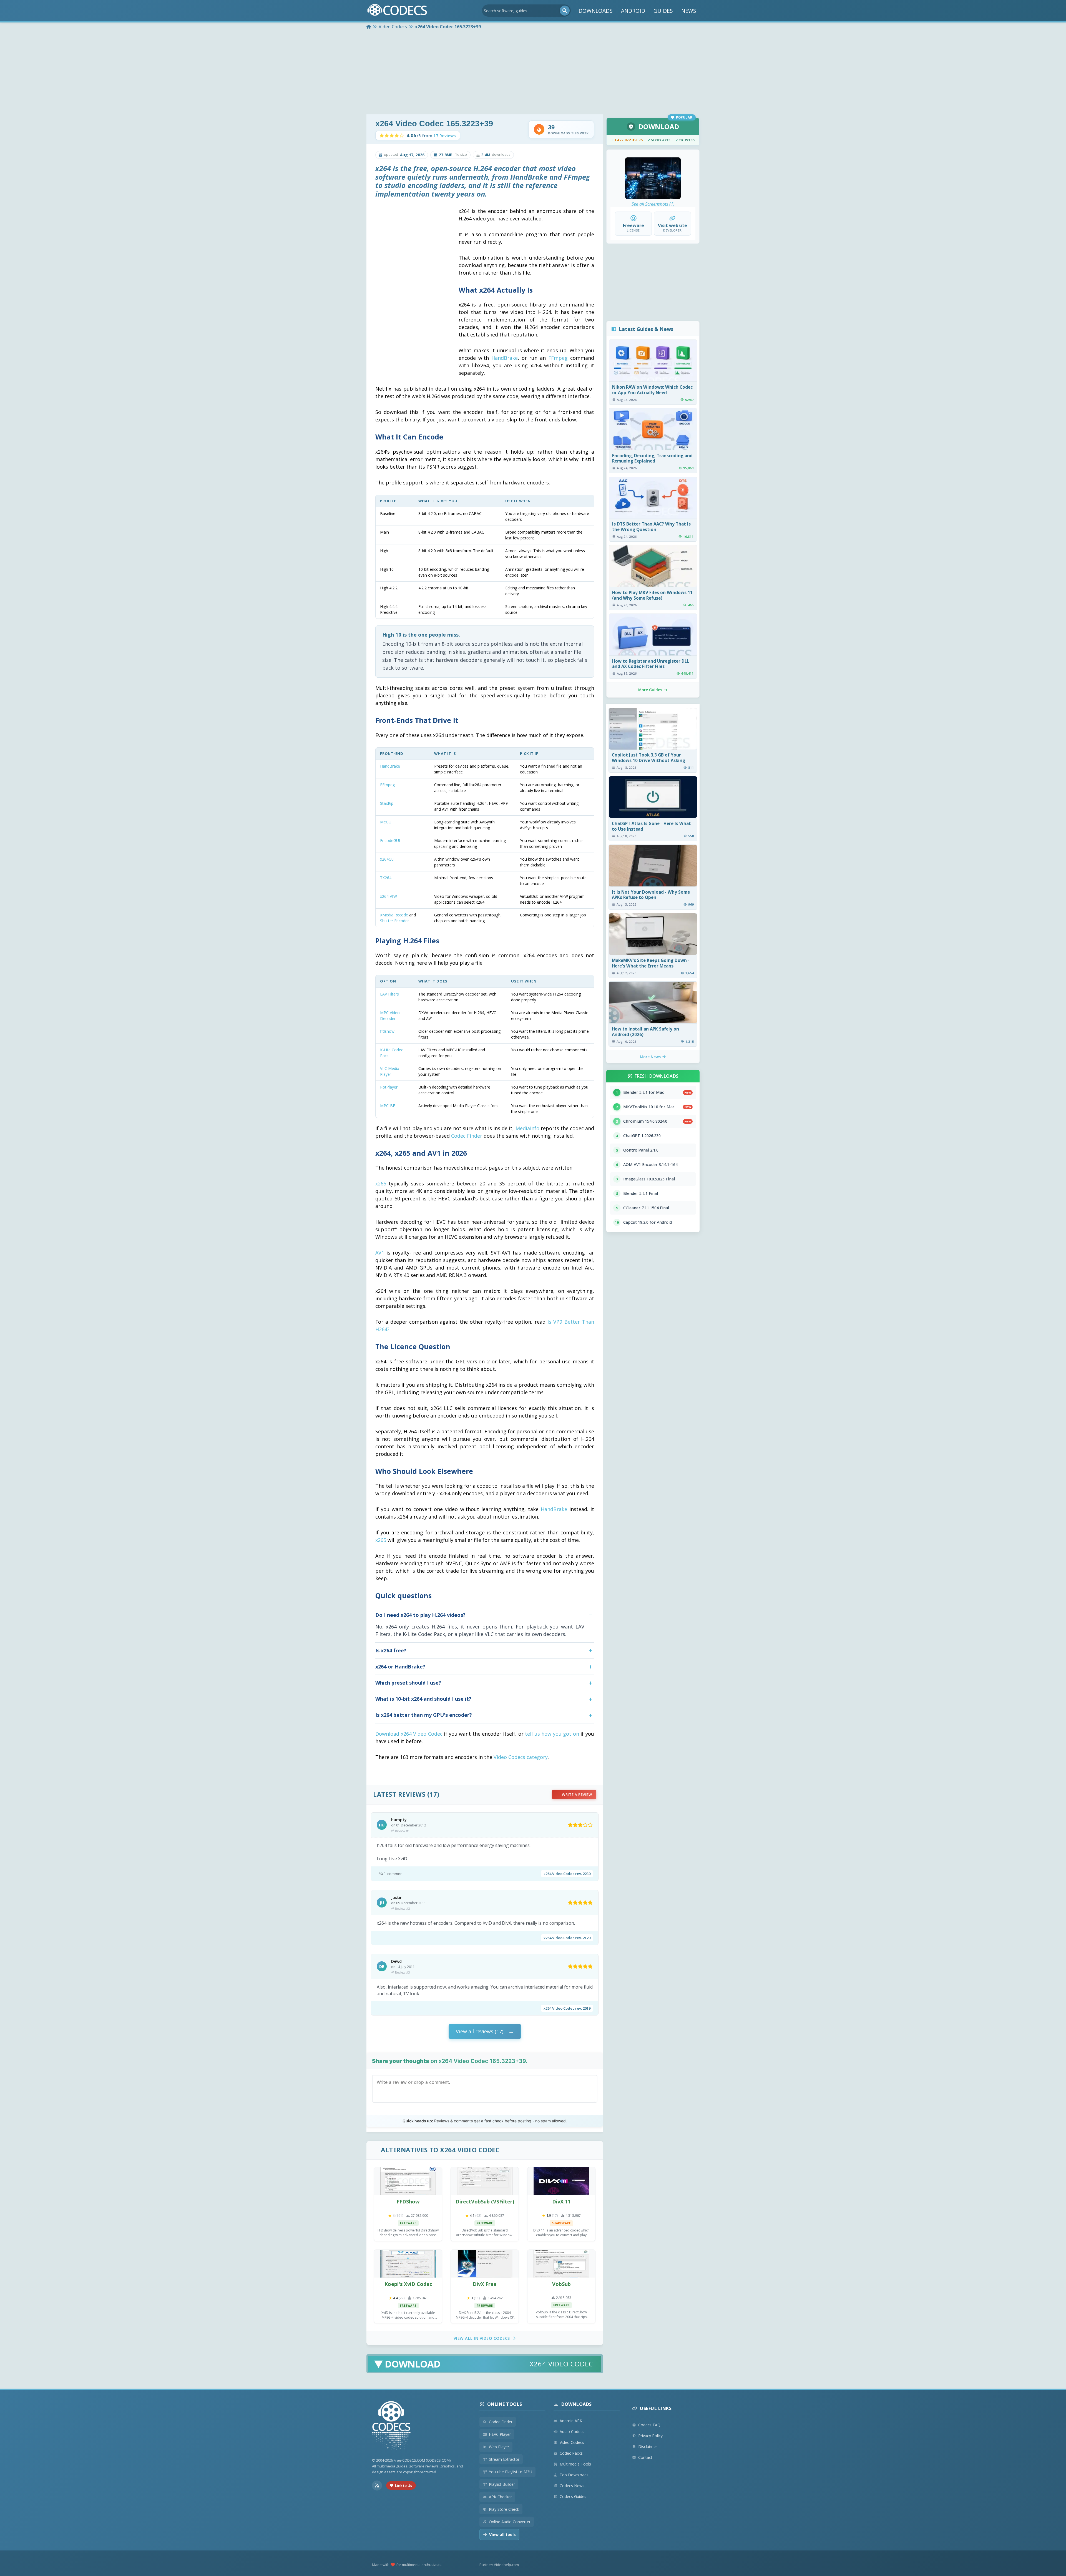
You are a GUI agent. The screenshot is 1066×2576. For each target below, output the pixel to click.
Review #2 (402, 1908)
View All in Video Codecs (482, 2338)
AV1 (380, 1253)
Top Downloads (574, 2475)
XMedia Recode (394, 915)
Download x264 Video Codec (409, 1734)
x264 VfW (389, 896)
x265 (381, 1183)
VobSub (561, 2284)
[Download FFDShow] (408, 2181)
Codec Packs (571, 2453)
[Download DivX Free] (485, 2264)
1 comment (394, 1874)
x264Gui (387, 859)
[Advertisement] (533, 73)
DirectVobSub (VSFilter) (485, 2201)
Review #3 (402, 1972)
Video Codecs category (521, 1757)
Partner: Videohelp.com (499, 2565)
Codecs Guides (573, 2496)
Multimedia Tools (575, 2464)
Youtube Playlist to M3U (511, 2472)
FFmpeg (558, 358)
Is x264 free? (391, 1650)
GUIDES (663, 11)
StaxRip (387, 803)
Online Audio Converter (510, 2522)
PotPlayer (389, 1087)
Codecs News (572, 2486)
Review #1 (402, 1831)
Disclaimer (648, 2446)
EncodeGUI (390, 840)
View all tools (502, 2534)
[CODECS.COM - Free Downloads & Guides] (391, 2427)
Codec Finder (467, 1136)
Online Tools (505, 2404)
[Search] (565, 11)
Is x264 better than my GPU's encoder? (424, 1715)
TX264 (386, 878)
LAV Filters (389, 994)
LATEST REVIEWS (399, 1794)
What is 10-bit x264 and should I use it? (423, 1699)
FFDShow (408, 2201)
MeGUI (386, 822)
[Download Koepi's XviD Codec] (408, 2264)
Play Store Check (504, 2509)
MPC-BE (388, 1106)
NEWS (689, 11)
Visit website (672, 225)
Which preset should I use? (408, 1683)
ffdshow (387, 1031)
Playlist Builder (502, 2484)
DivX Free (485, 2284)
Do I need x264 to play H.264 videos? (420, 1615)
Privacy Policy (650, 2436)
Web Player (499, 2447)
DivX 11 (561, 2201)
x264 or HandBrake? (400, 1667)
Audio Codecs (572, 2432)
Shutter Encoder (394, 921)
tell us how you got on (552, 1734)
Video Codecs (572, 2442)
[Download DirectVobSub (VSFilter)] (485, 2181)
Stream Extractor (504, 2459)
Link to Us (403, 2485)
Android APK (571, 2421)
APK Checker (500, 2497)
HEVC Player (500, 2434)
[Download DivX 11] (561, 2181)
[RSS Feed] (377, 2485)
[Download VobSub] (561, 2264)
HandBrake (505, 358)
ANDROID (633, 11)
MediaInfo (527, 1128)
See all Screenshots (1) (653, 204)
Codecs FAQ (649, 2425)
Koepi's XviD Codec (408, 2284)
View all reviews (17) (480, 2031)
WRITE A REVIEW (577, 1795)
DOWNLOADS (596, 11)
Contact (645, 2457)
